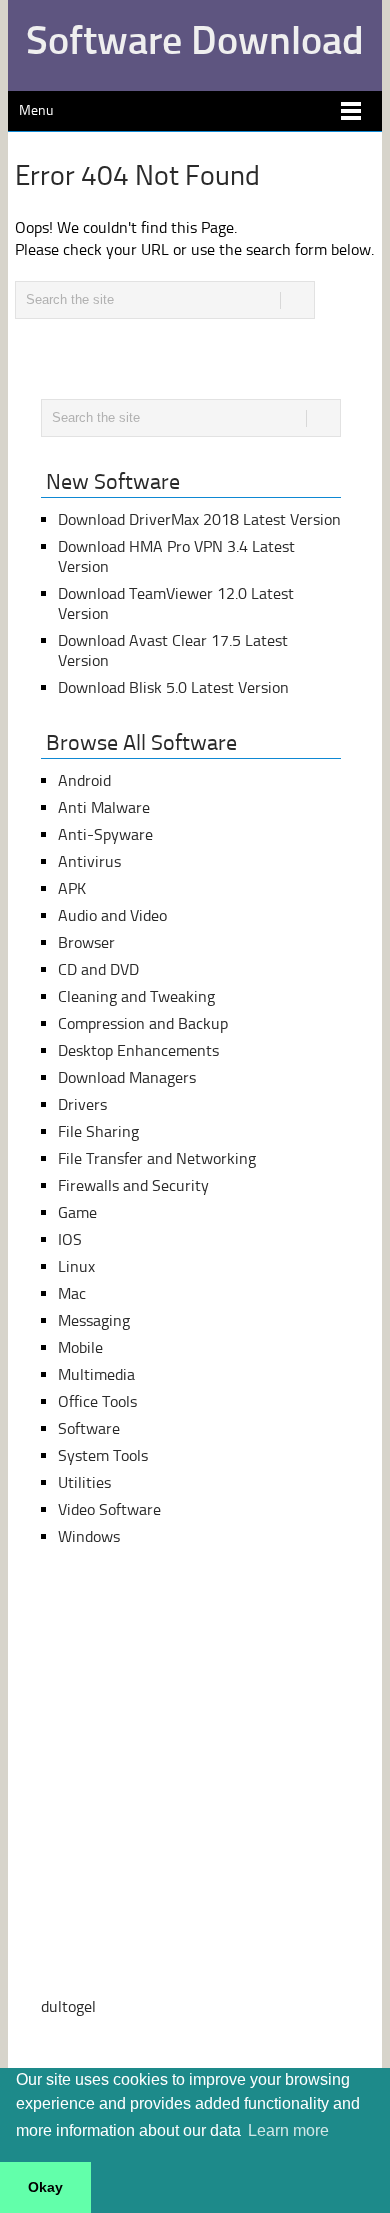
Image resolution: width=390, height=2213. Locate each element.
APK (72, 888)
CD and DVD (98, 969)
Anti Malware (104, 807)
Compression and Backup (143, 1023)
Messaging (94, 1320)
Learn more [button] (288, 2130)
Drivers (82, 1104)
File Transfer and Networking (157, 1158)
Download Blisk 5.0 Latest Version (173, 687)
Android (84, 780)
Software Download (195, 40)
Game (77, 1212)
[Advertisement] (195, 1772)
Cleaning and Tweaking (136, 996)
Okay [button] (45, 2187)
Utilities (84, 1482)
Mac (72, 1293)
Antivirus (89, 861)
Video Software (109, 1509)
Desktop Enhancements (138, 1050)
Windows (89, 1536)
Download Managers (127, 1077)
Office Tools (97, 1401)
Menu (36, 110)
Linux (76, 1266)
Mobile (80, 1347)
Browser (86, 942)
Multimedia (96, 1374)
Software (89, 1428)
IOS (70, 1239)
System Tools (103, 1455)
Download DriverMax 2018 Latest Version (199, 519)
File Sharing (98, 1131)
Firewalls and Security (133, 1185)
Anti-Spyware (105, 834)
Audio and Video (112, 915)
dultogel (68, 2006)
